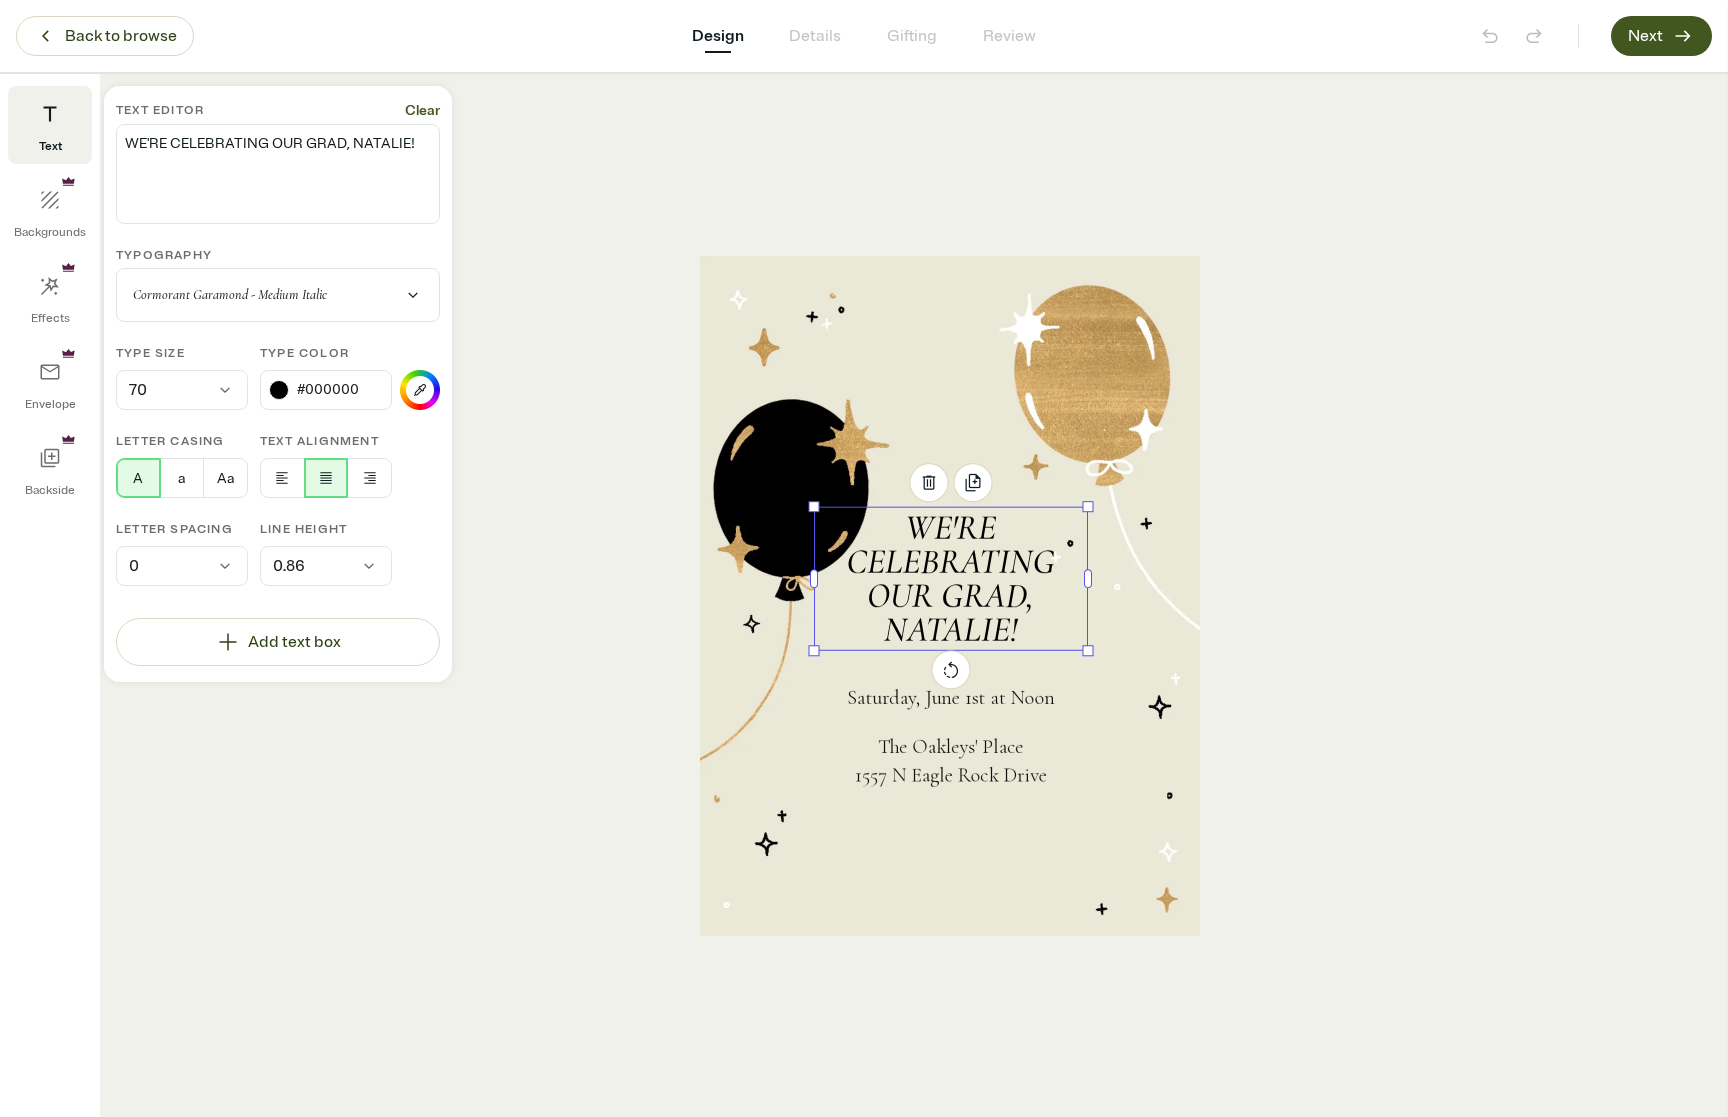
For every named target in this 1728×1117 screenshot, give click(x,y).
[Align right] (369, 478)
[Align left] (282, 478)
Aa (225, 478)
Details (815, 36)
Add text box (294, 642)
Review (1009, 36)
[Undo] (1490, 36)
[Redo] (1534, 36)
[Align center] (326, 478)
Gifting (912, 36)
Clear (422, 110)
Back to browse (121, 36)
